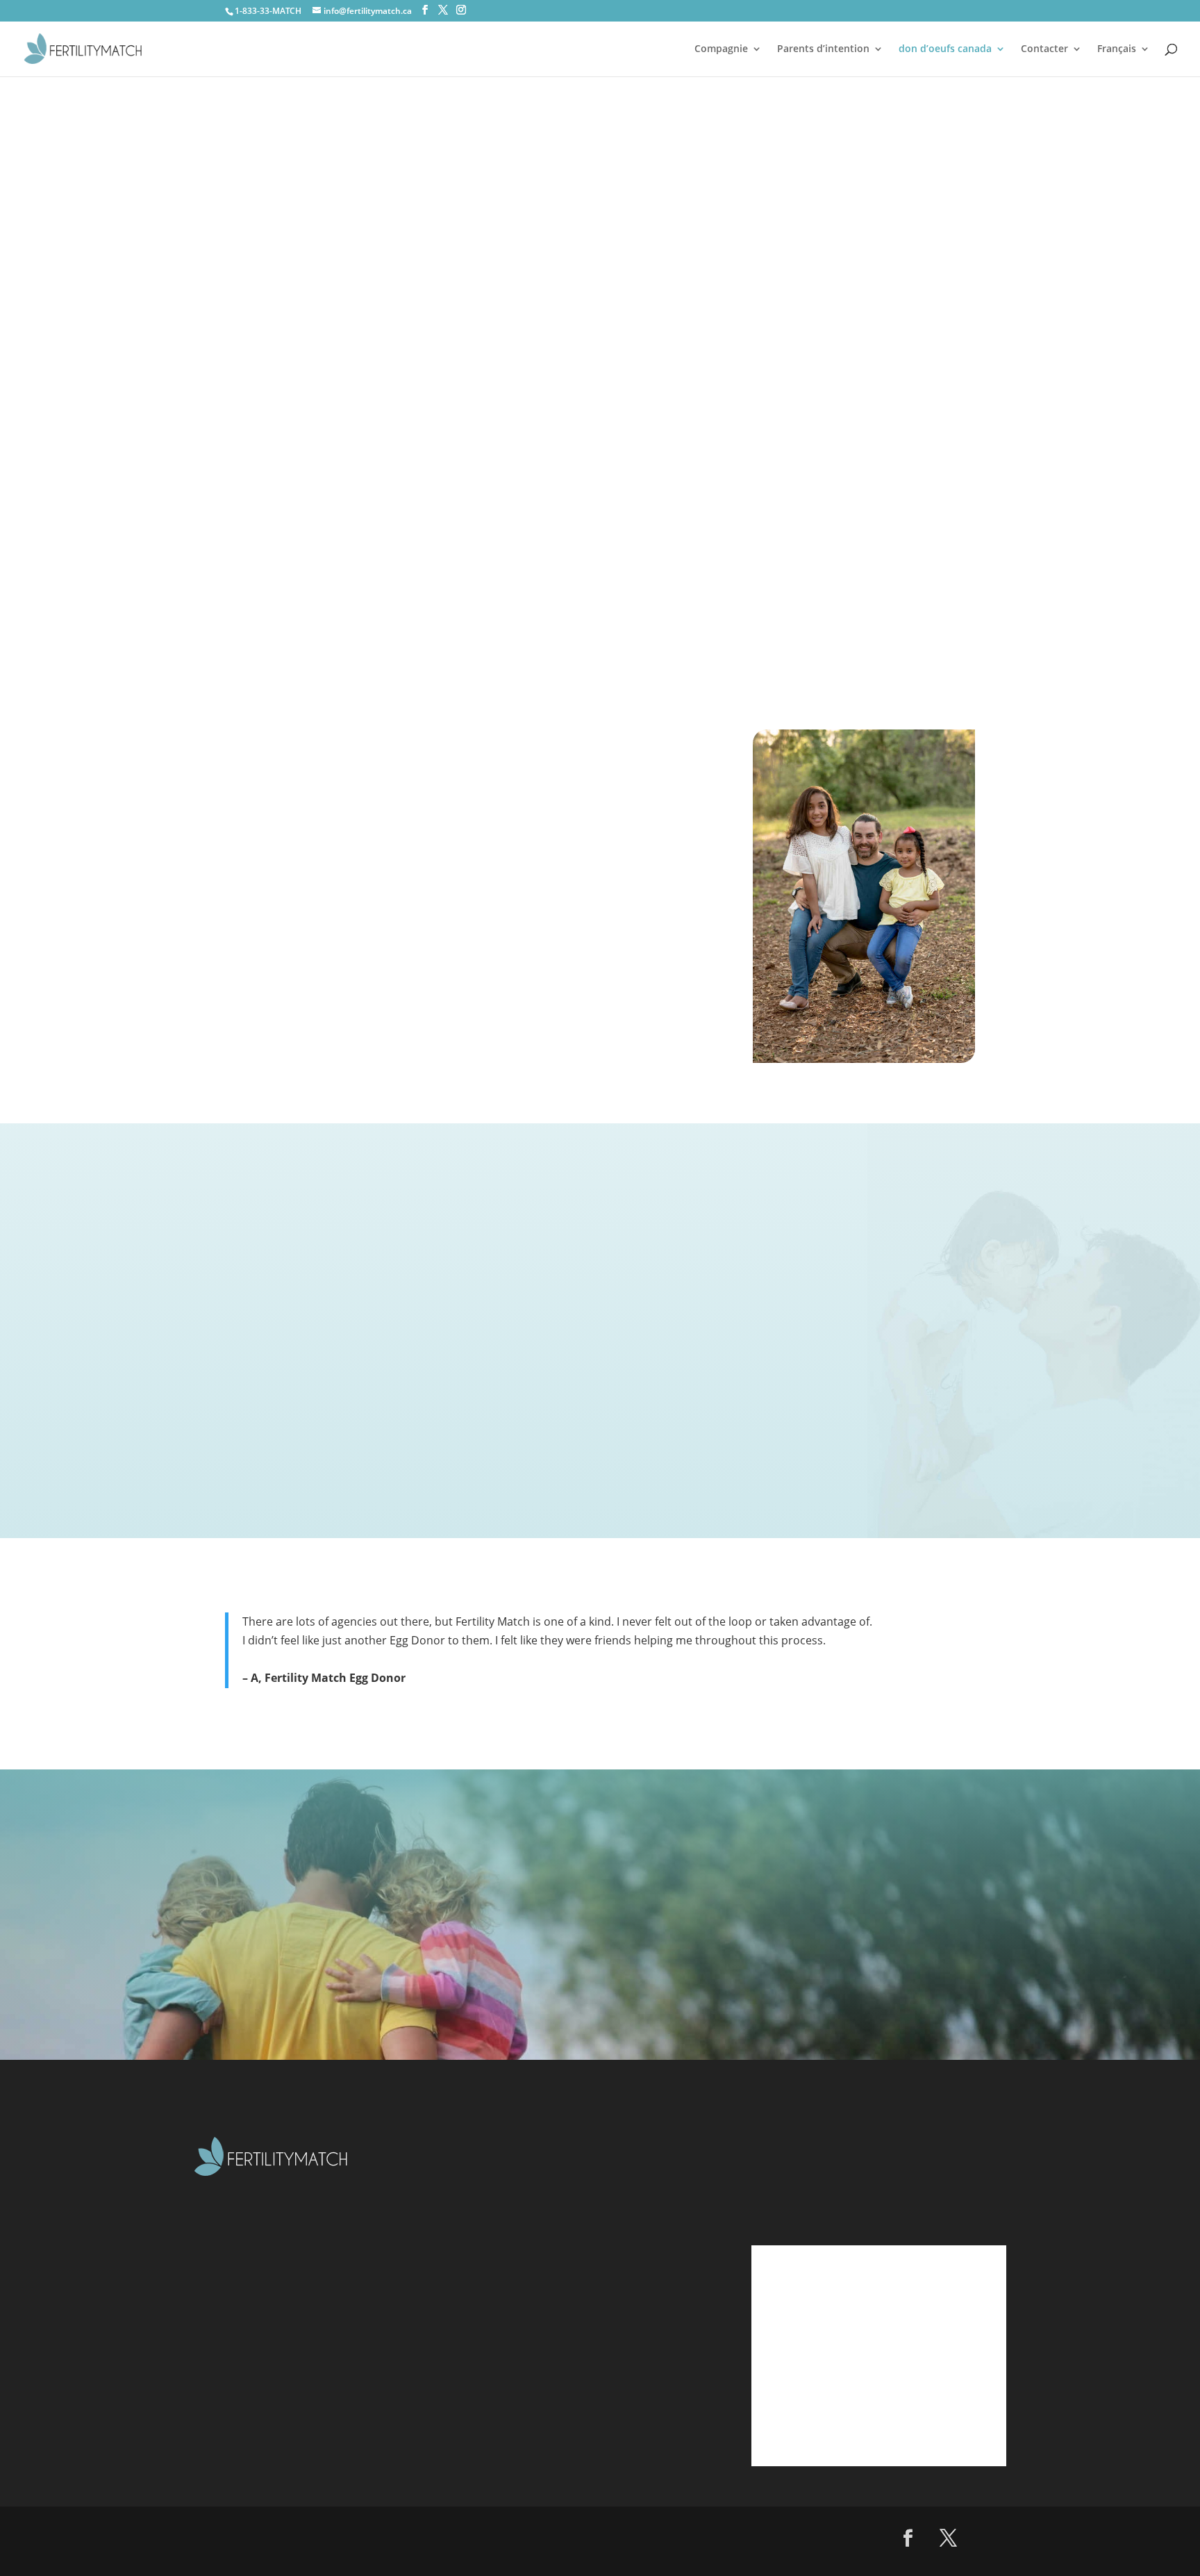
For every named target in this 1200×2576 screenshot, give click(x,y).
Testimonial (536, 2320)
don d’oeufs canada (945, 49)
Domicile (528, 2183)
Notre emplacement (561, 2376)
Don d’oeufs (536, 2265)
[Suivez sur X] (949, 2538)
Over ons (528, 2211)
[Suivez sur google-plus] (989, 2538)
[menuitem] (1124, 60)
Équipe (522, 2293)
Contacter (1044, 49)
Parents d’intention (823, 49)
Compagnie (721, 49)
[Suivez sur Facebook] (908, 2538)
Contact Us (945, 528)
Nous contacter (547, 2348)
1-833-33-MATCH (268, 11)
